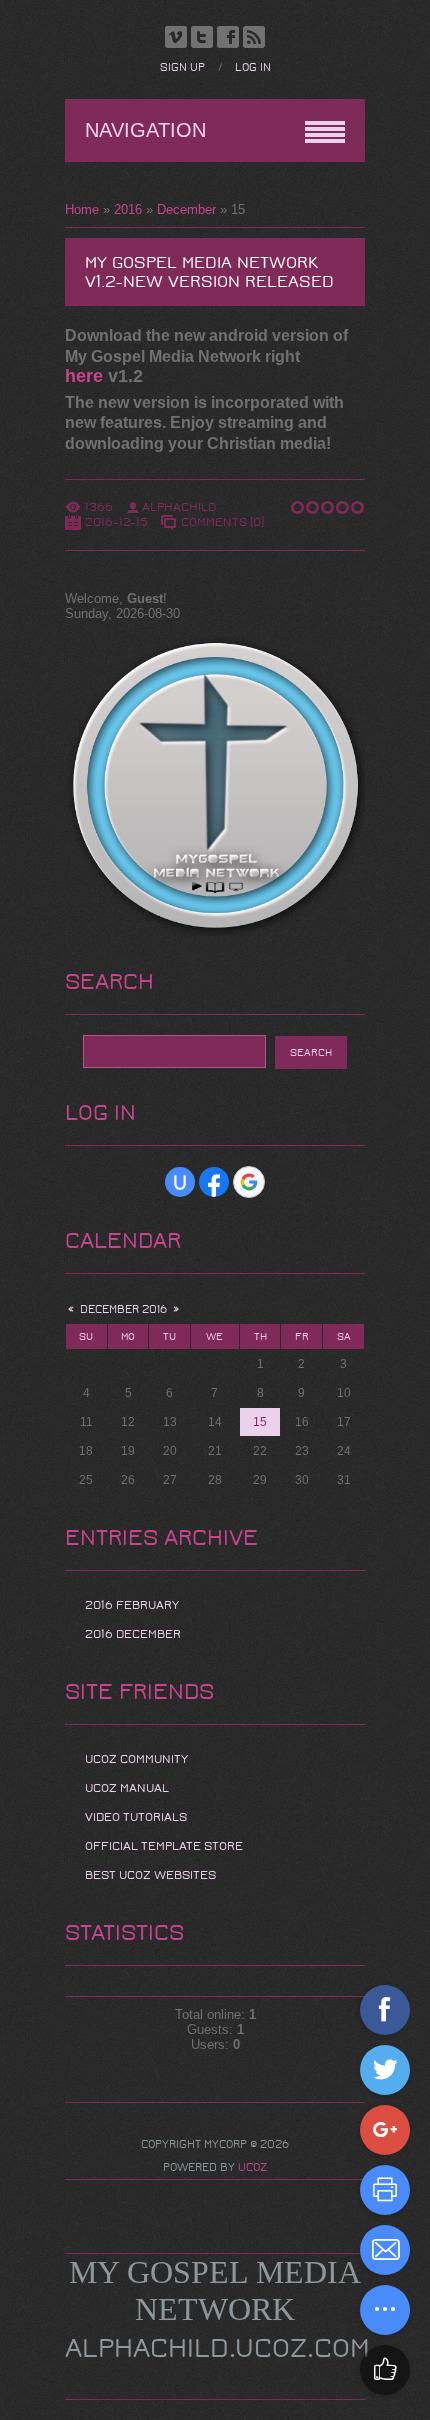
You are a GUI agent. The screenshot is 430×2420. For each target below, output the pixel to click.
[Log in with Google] (249, 1182)
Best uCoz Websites (150, 1875)
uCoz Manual (127, 1788)
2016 (128, 209)
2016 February (132, 1605)
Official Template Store (164, 1846)
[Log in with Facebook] (214, 1182)
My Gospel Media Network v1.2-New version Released (209, 272)
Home (82, 209)
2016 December (133, 1634)
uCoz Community (136, 1759)
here (84, 376)
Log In (253, 67)
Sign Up (182, 67)
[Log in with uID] (180, 1182)
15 (260, 1422)
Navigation (145, 130)
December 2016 (123, 1309)
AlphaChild (179, 507)
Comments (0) (222, 522)
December (186, 209)
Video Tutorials (136, 1817)
